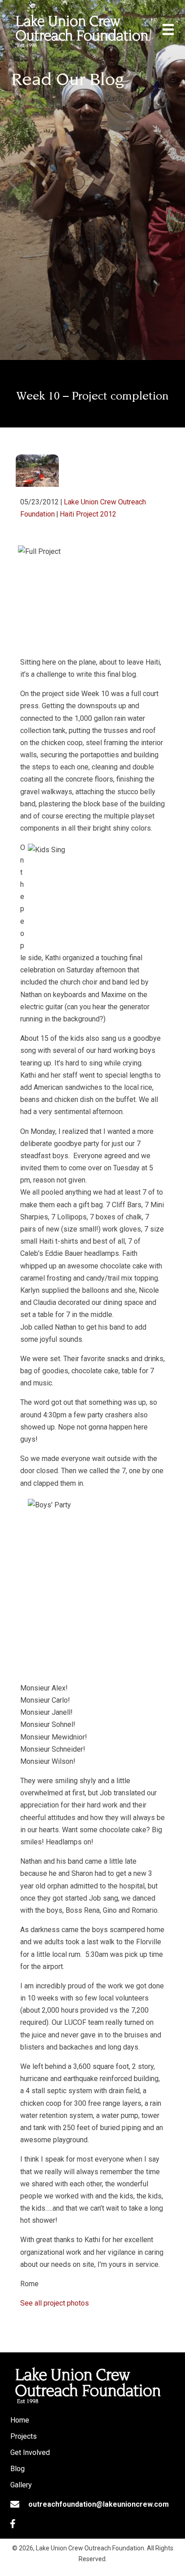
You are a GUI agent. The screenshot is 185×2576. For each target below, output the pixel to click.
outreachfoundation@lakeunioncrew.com (99, 2504)
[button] (13, 2524)
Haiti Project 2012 (88, 514)
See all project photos (55, 2303)
